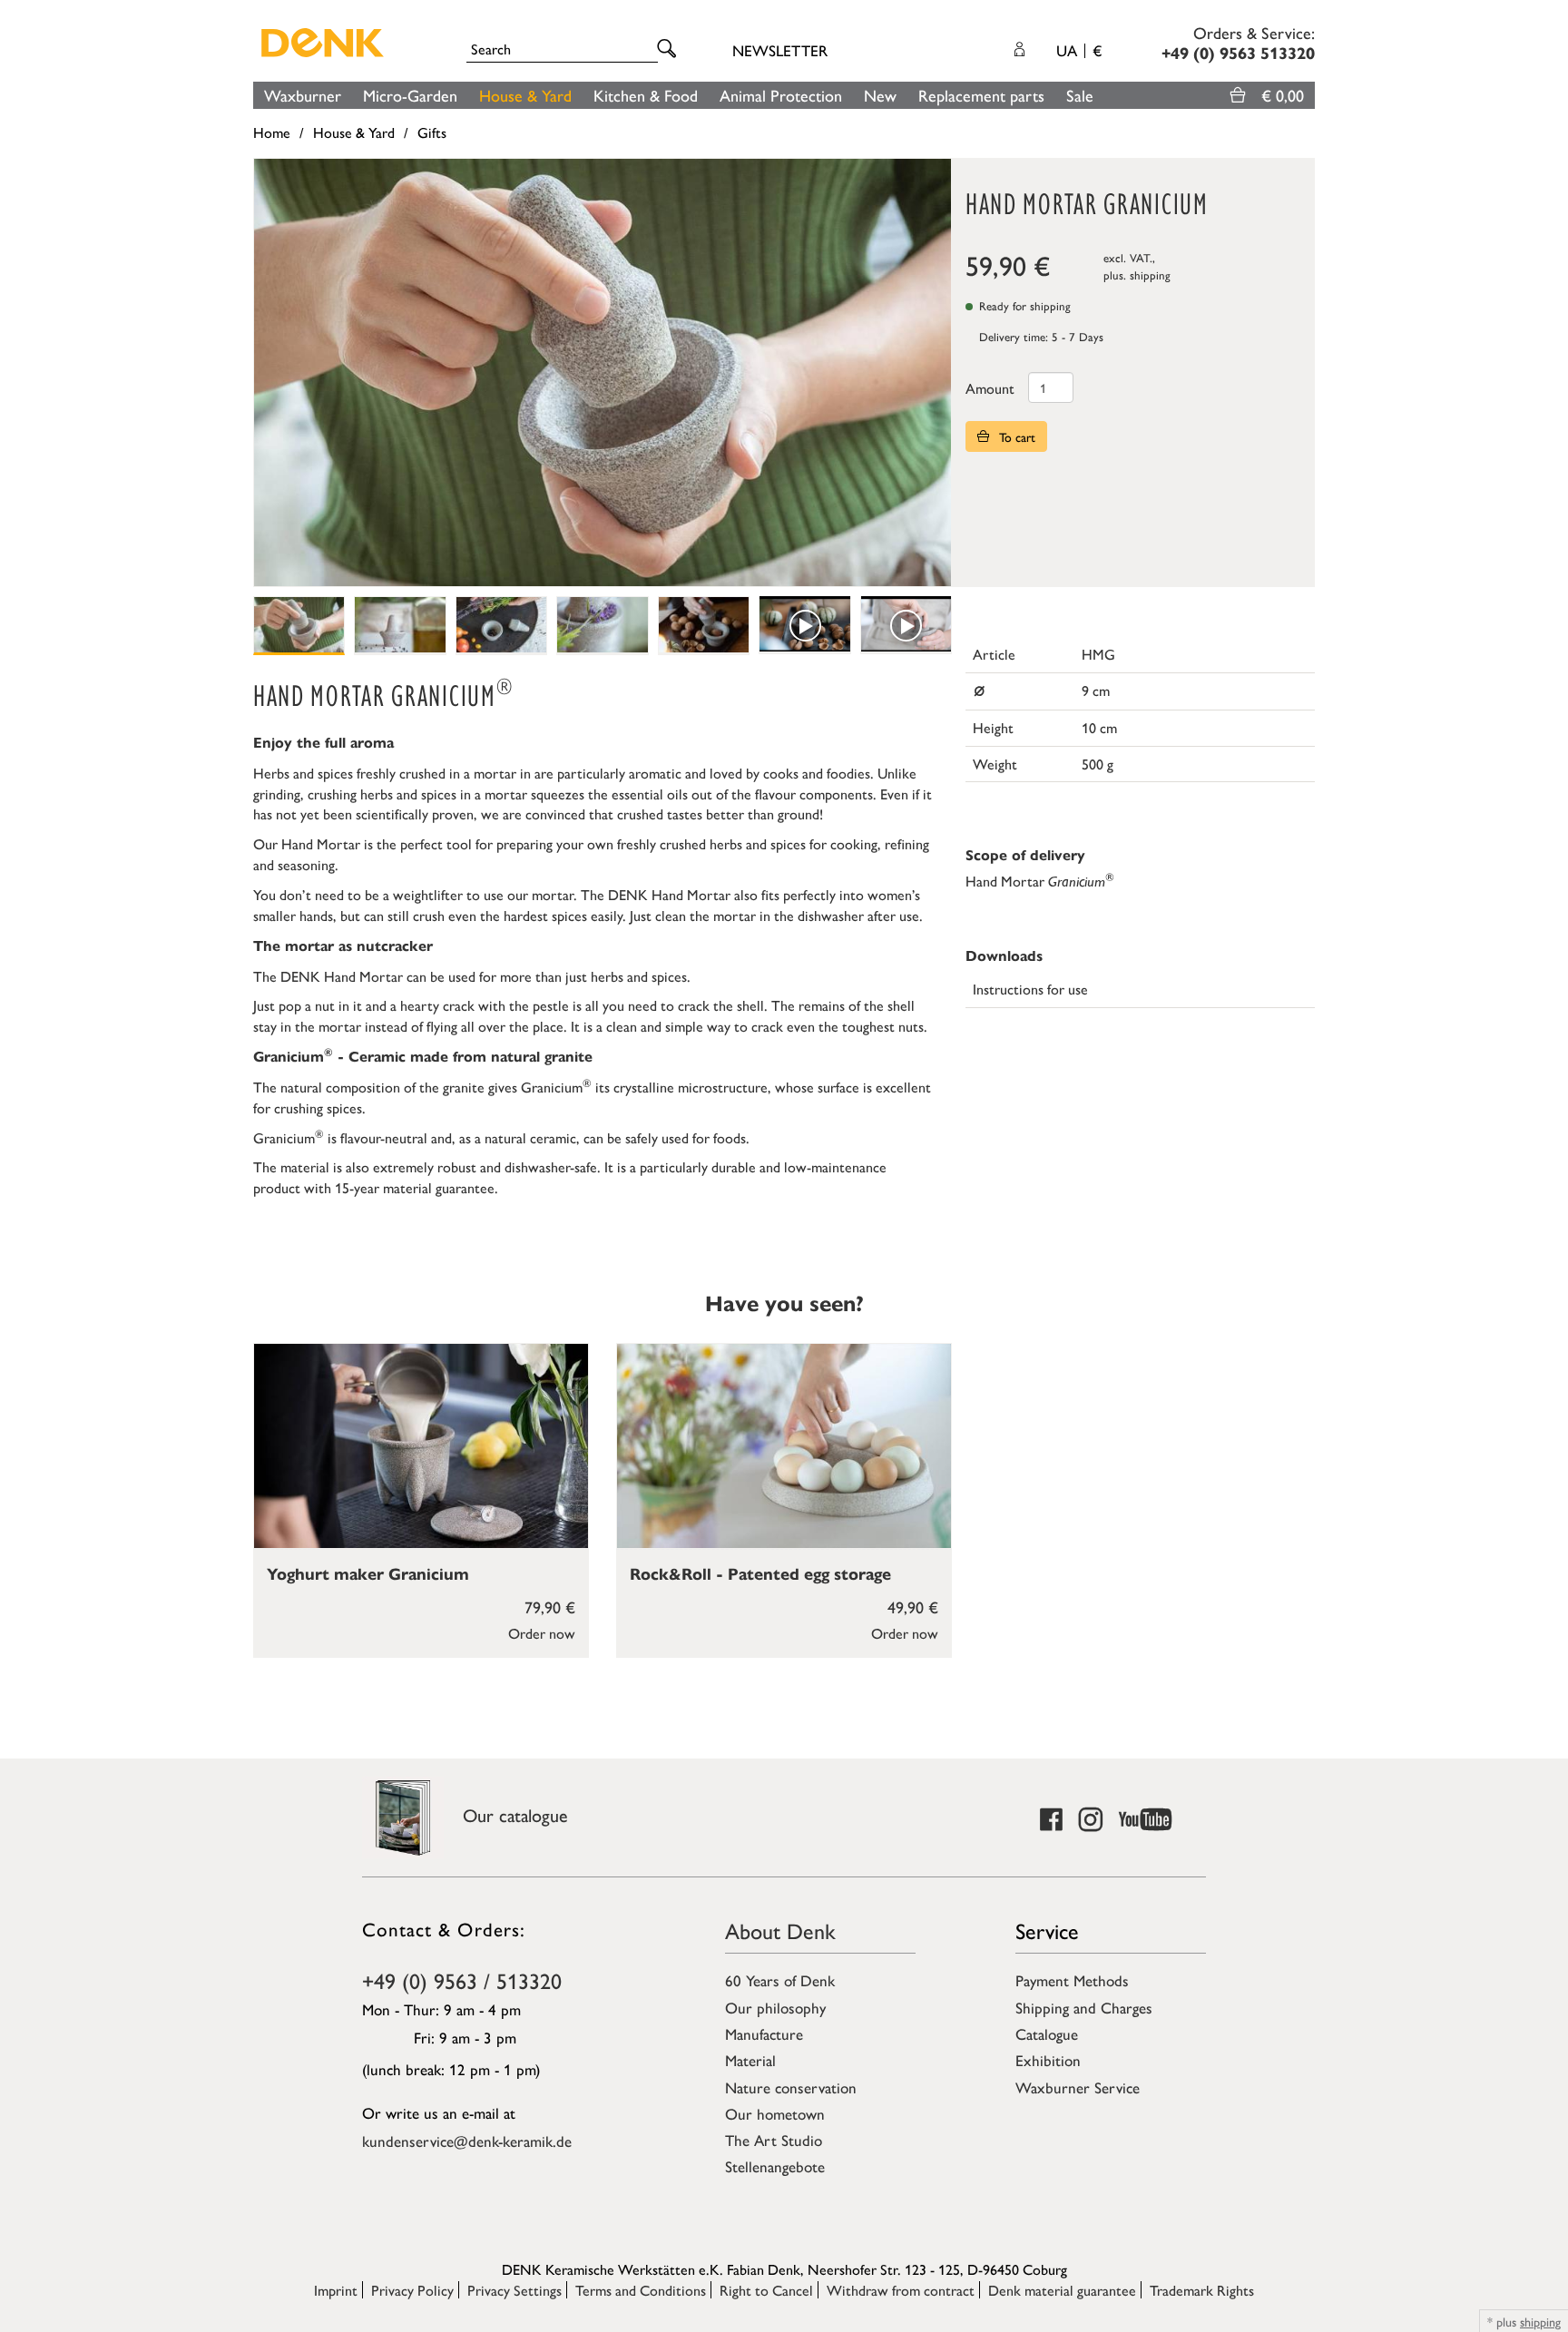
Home (272, 132)
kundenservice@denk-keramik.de (467, 2141)
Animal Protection (781, 95)
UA (1079, 50)
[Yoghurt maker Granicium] (421, 1446)
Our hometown (775, 2113)
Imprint (336, 2290)
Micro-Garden (410, 95)
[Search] (670, 49)
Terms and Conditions (641, 2290)
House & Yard (525, 95)
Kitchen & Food (646, 95)
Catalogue (1047, 2033)
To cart (1015, 436)
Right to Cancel (766, 2290)
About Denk (780, 1930)
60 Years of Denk (780, 1980)
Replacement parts (981, 95)
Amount (990, 388)
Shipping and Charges (1084, 2007)
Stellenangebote (775, 2166)
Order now (542, 1633)
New (880, 95)
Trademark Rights (1202, 2290)
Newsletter (780, 50)
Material (750, 2060)
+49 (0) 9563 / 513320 (462, 1980)
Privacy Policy (412, 2290)
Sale (1080, 95)
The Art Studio (774, 2140)
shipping (1150, 274)
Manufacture (764, 2033)
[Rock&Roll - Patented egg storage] (784, 1446)
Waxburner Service (1078, 2087)
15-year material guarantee (415, 1187)
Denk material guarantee (1062, 2290)
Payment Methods (1072, 1980)
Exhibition (1048, 2060)
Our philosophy (775, 2007)
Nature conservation (791, 2087)
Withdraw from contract (901, 2290)
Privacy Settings (514, 2290)
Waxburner (303, 95)
